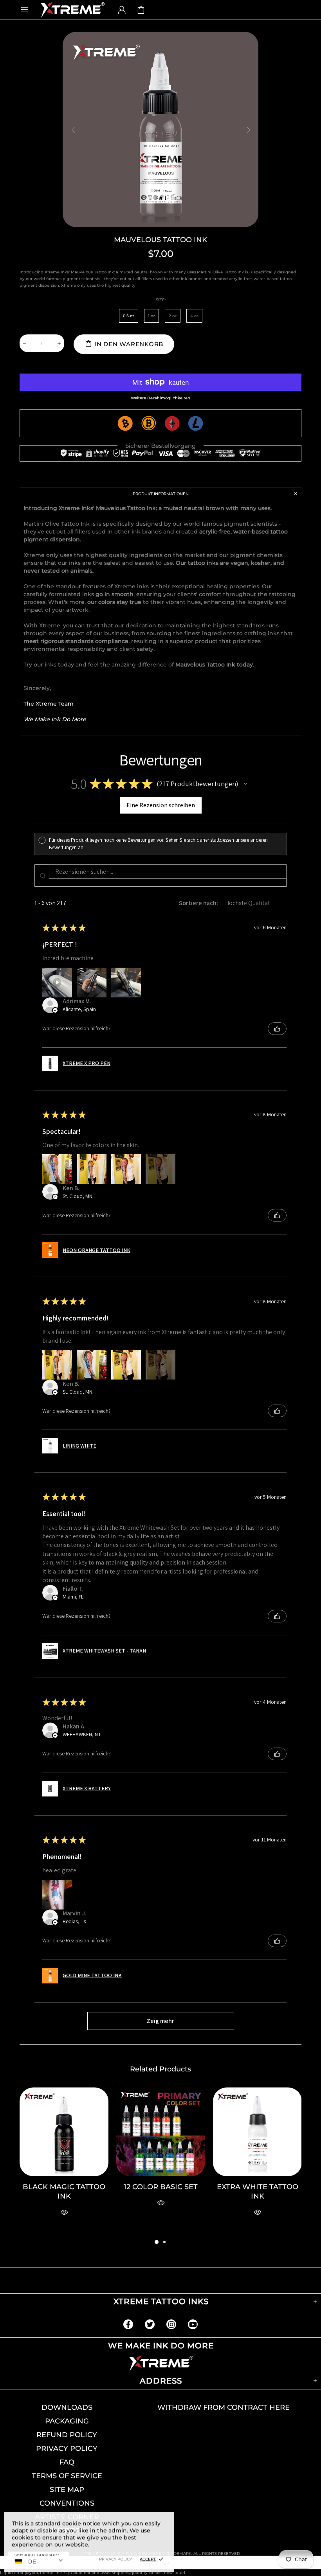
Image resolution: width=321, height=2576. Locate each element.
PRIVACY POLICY (67, 2448)
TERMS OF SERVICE (67, 2476)
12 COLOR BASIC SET (161, 2187)
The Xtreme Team (49, 704)
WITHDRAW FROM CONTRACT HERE (224, 2407)
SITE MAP (67, 2490)
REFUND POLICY (67, 2435)
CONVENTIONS (67, 2503)
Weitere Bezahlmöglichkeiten (160, 398)
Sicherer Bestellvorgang (160, 446)
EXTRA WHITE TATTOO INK (258, 2192)
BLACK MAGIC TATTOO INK (64, 2192)
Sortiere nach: (198, 903)
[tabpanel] (64, 2162)
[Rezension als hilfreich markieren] (277, 1029)
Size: (161, 300)
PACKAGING (67, 2421)
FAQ (67, 2462)
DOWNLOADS (67, 2407)
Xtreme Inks (72, 10)
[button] (245, 784)
